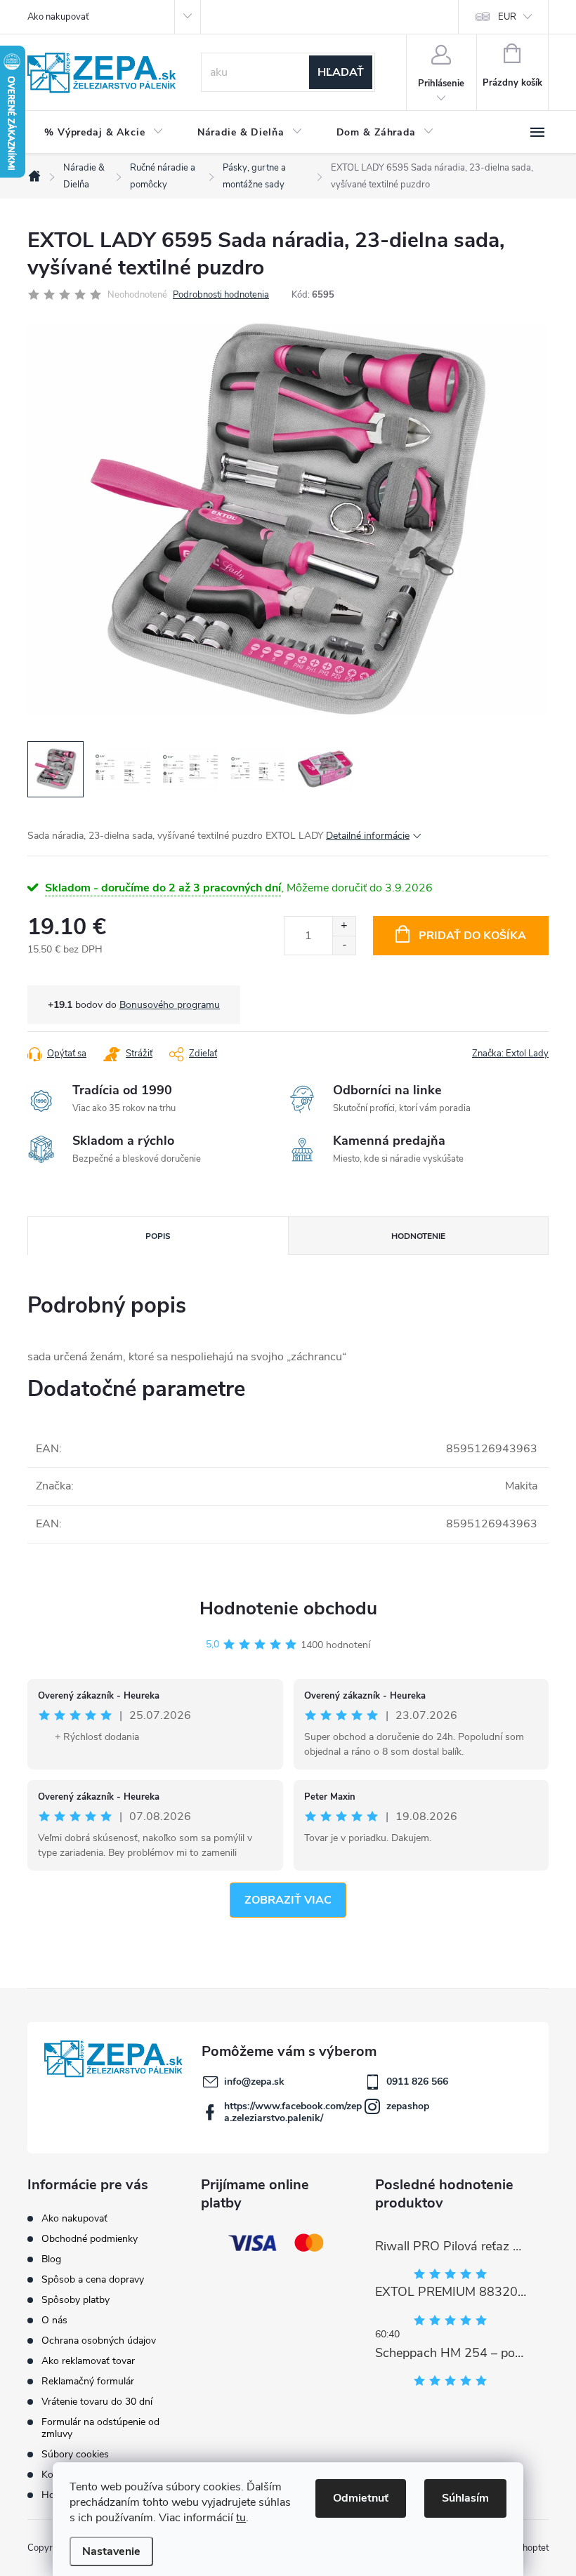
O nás (54, 2320)
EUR (507, 17)
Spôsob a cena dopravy (93, 2279)
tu (241, 2518)
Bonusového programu (170, 1005)
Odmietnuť (361, 2498)
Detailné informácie (368, 836)
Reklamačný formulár (88, 2381)
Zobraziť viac (288, 1900)
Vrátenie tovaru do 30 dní (97, 2402)
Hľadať (341, 72)
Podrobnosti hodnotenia (221, 295)
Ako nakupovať (58, 17)
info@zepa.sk (254, 2082)
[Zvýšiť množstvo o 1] (344, 926)
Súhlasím (465, 2498)
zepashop (408, 2106)
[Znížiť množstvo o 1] (344, 945)
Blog (51, 2259)
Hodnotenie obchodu (288, 1608)
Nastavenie (111, 2551)
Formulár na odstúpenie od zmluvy (100, 2428)
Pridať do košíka (472, 936)
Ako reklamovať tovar (88, 2361)
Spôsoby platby (76, 2300)
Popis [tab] (158, 1236)
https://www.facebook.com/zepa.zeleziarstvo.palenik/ (293, 2112)
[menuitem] (104, 133)
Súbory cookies (75, 2454)
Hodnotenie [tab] (418, 1236)
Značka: (510, 1054)
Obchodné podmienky (90, 2239)
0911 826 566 (417, 2082)
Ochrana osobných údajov (99, 2341)
